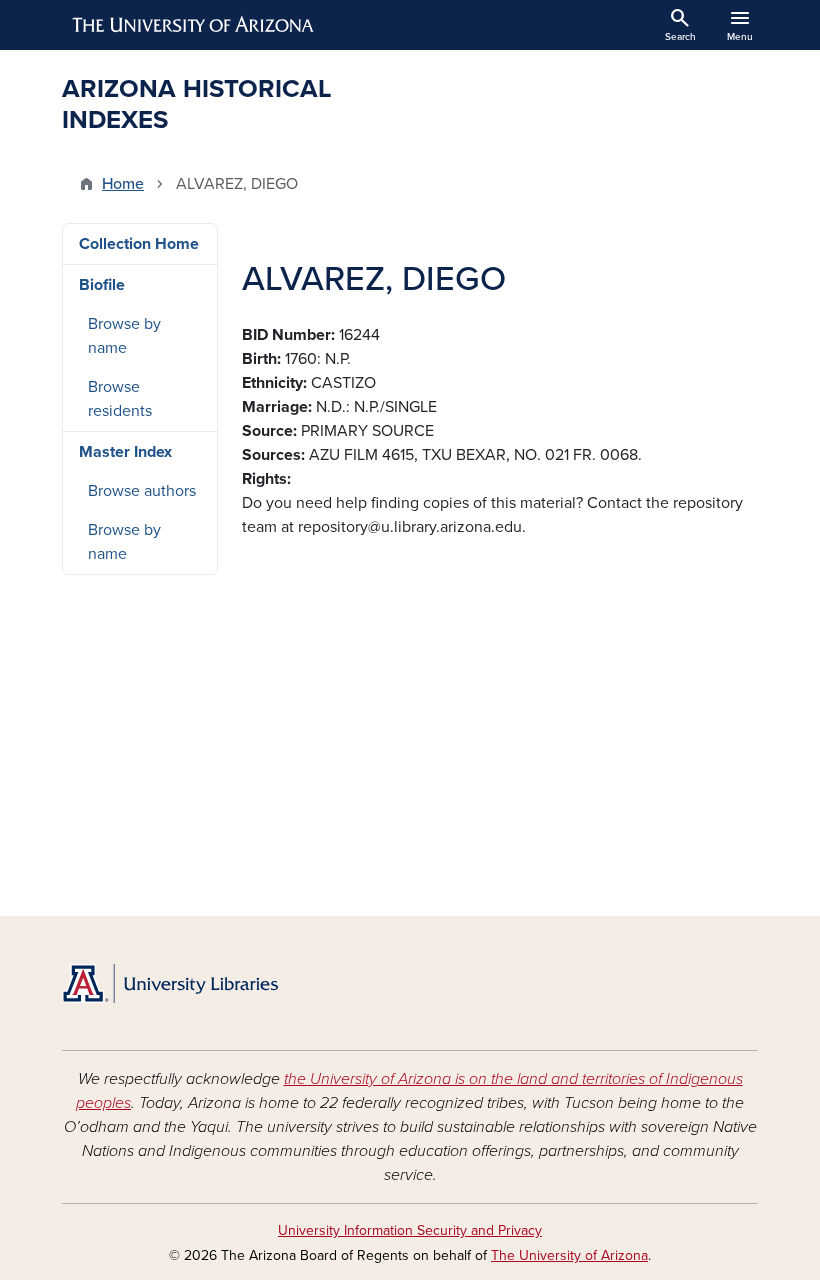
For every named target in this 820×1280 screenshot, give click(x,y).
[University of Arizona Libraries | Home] (170, 983)
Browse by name (124, 336)
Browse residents (120, 399)
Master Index (125, 452)
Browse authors (142, 491)
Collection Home (139, 244)
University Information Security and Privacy (410, 1230)
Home (123, 184)
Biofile (102, 285)
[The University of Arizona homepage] (194, 25)
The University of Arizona (569, 1255)
